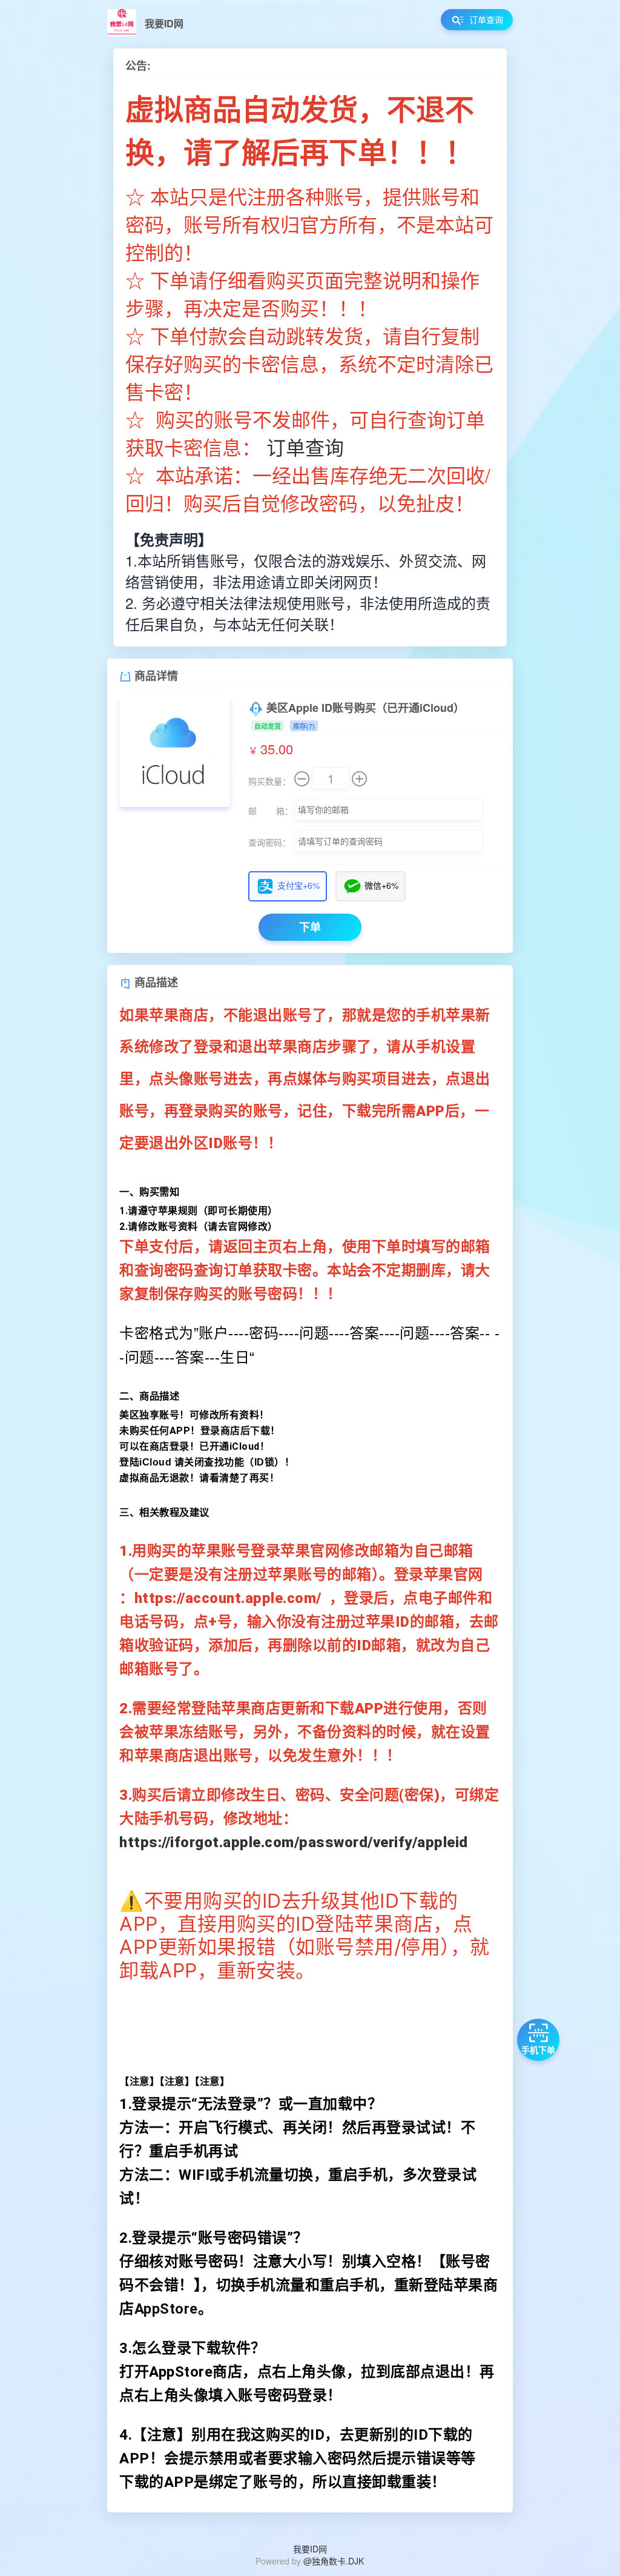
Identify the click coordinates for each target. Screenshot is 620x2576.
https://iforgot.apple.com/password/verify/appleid (294, 1842)
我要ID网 (310, 2549)
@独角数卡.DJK (334, 2561)
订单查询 (305, 446)
